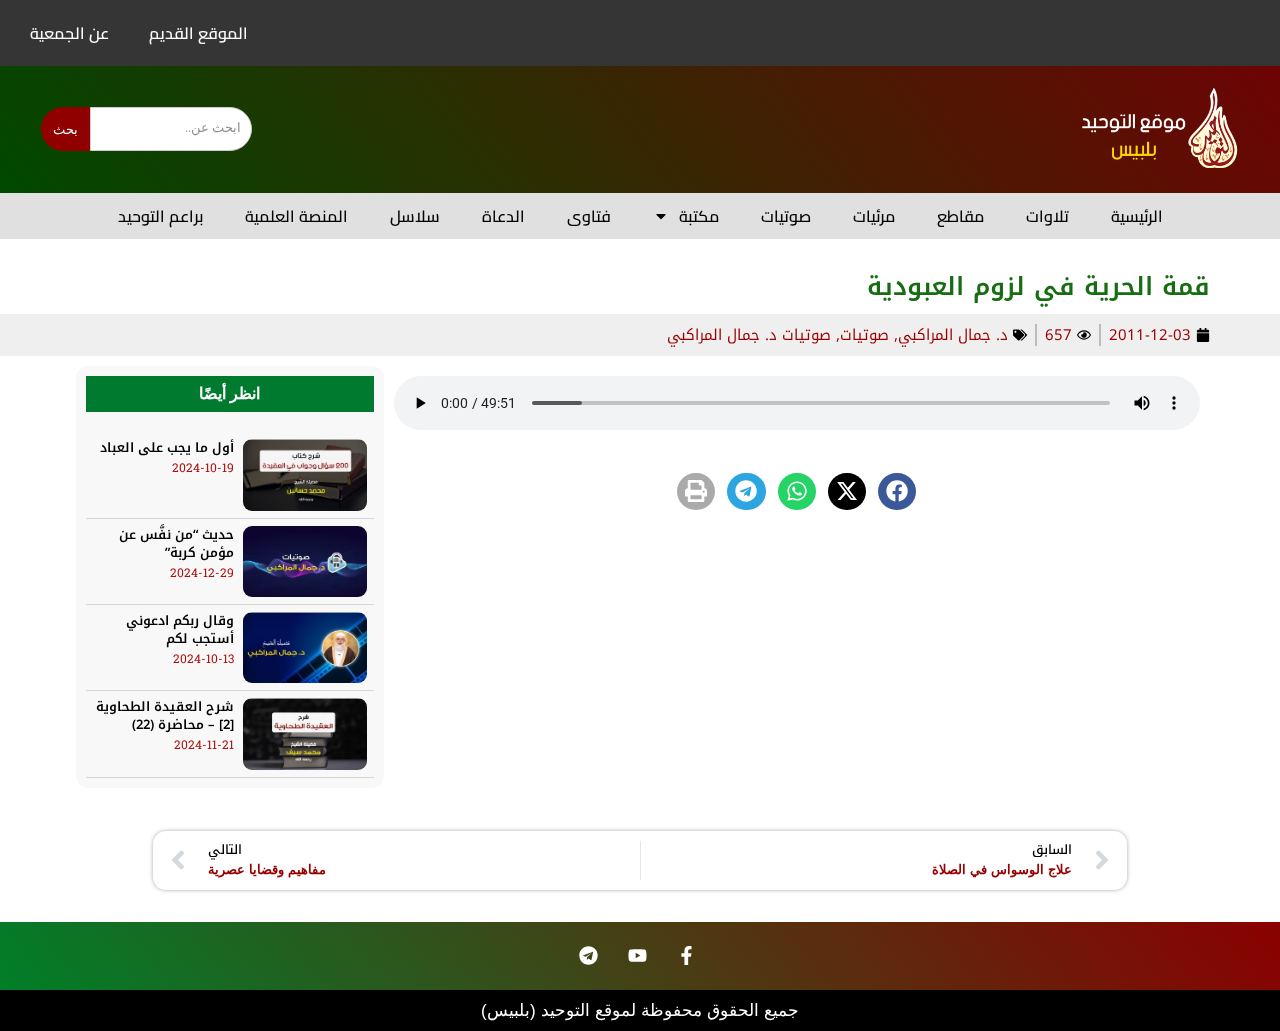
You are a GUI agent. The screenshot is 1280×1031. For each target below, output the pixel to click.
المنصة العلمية (296, 216)
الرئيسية (1137, 216)
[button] (897, 491)
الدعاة (503, 216)
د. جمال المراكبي (953, 335)
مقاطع (960, 216)
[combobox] (171, 129)
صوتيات (786, 216)
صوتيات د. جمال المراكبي (749, 335)
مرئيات (874, 216)
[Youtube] (638, 956)
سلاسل (415, 216)
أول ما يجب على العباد (167, 447)
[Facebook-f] (687, 956)
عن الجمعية (69, 33)
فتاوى (589, 216)
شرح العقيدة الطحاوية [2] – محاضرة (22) (165, 715)
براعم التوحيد (160, 216)
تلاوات (1047, 216)
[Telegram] (589, 956)
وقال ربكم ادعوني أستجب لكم (180, 629)
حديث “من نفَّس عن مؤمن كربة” (176, 543)
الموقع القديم (198, 33)
